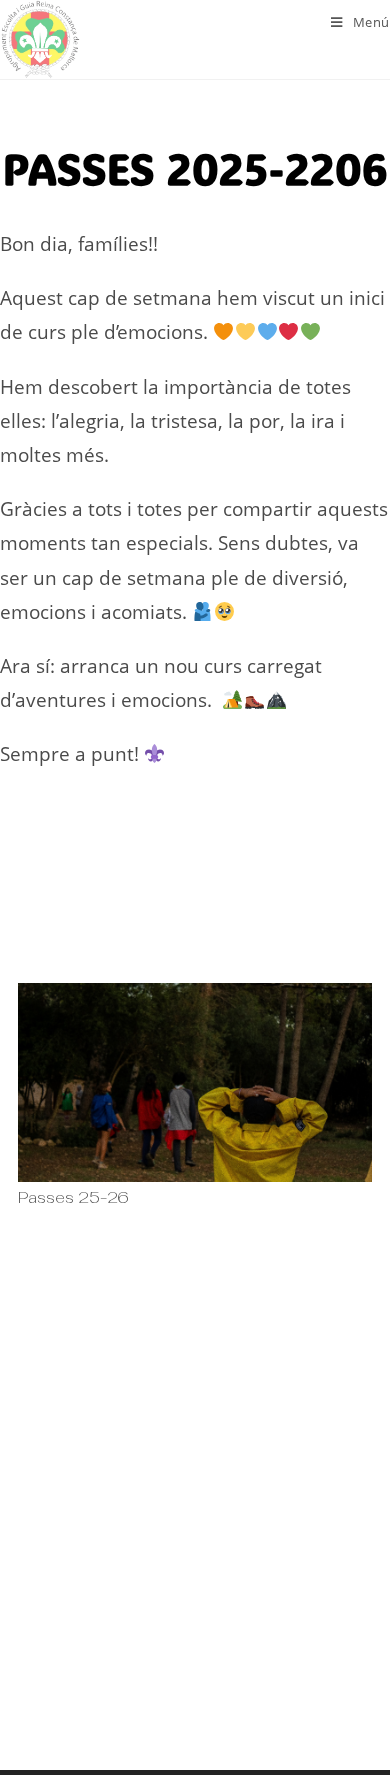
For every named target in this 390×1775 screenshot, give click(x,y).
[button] (39, 1235)
